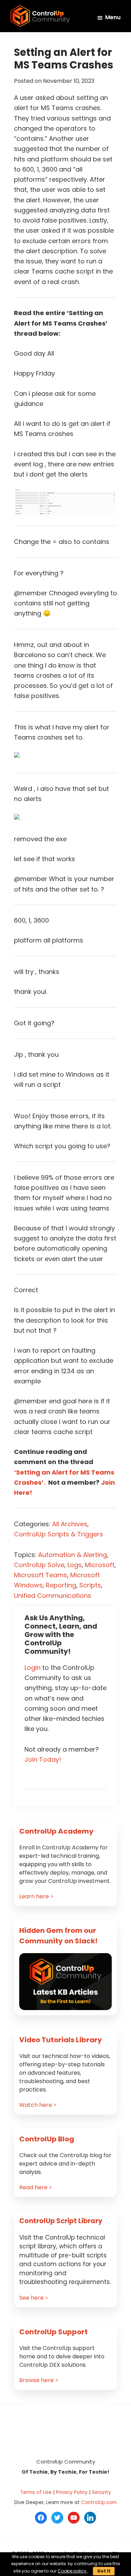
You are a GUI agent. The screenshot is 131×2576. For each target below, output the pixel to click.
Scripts (90, 1585)
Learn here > (36, 1896)
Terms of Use (36, 2492)
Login (32, 1668)
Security (101, 2492)
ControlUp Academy (56, 1831)
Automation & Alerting (72, 1555)
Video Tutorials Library (61, 2040)
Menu (113, 17)
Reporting (61, 1585)
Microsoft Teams (41, 1575)
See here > (34, 2298)
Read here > (36, 2187)
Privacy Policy (72, 2492)
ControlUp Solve (39, 1565)
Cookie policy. (72, 2571)
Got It (104, 2571)
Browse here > (39, 2380)
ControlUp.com (99, 2502)
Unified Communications (53, 1596)
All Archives (70, 1524)
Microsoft (100, 1565)
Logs (75, 1565)
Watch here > (38, 2105)
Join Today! (43, 1759)
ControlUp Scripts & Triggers (59, 1534)
